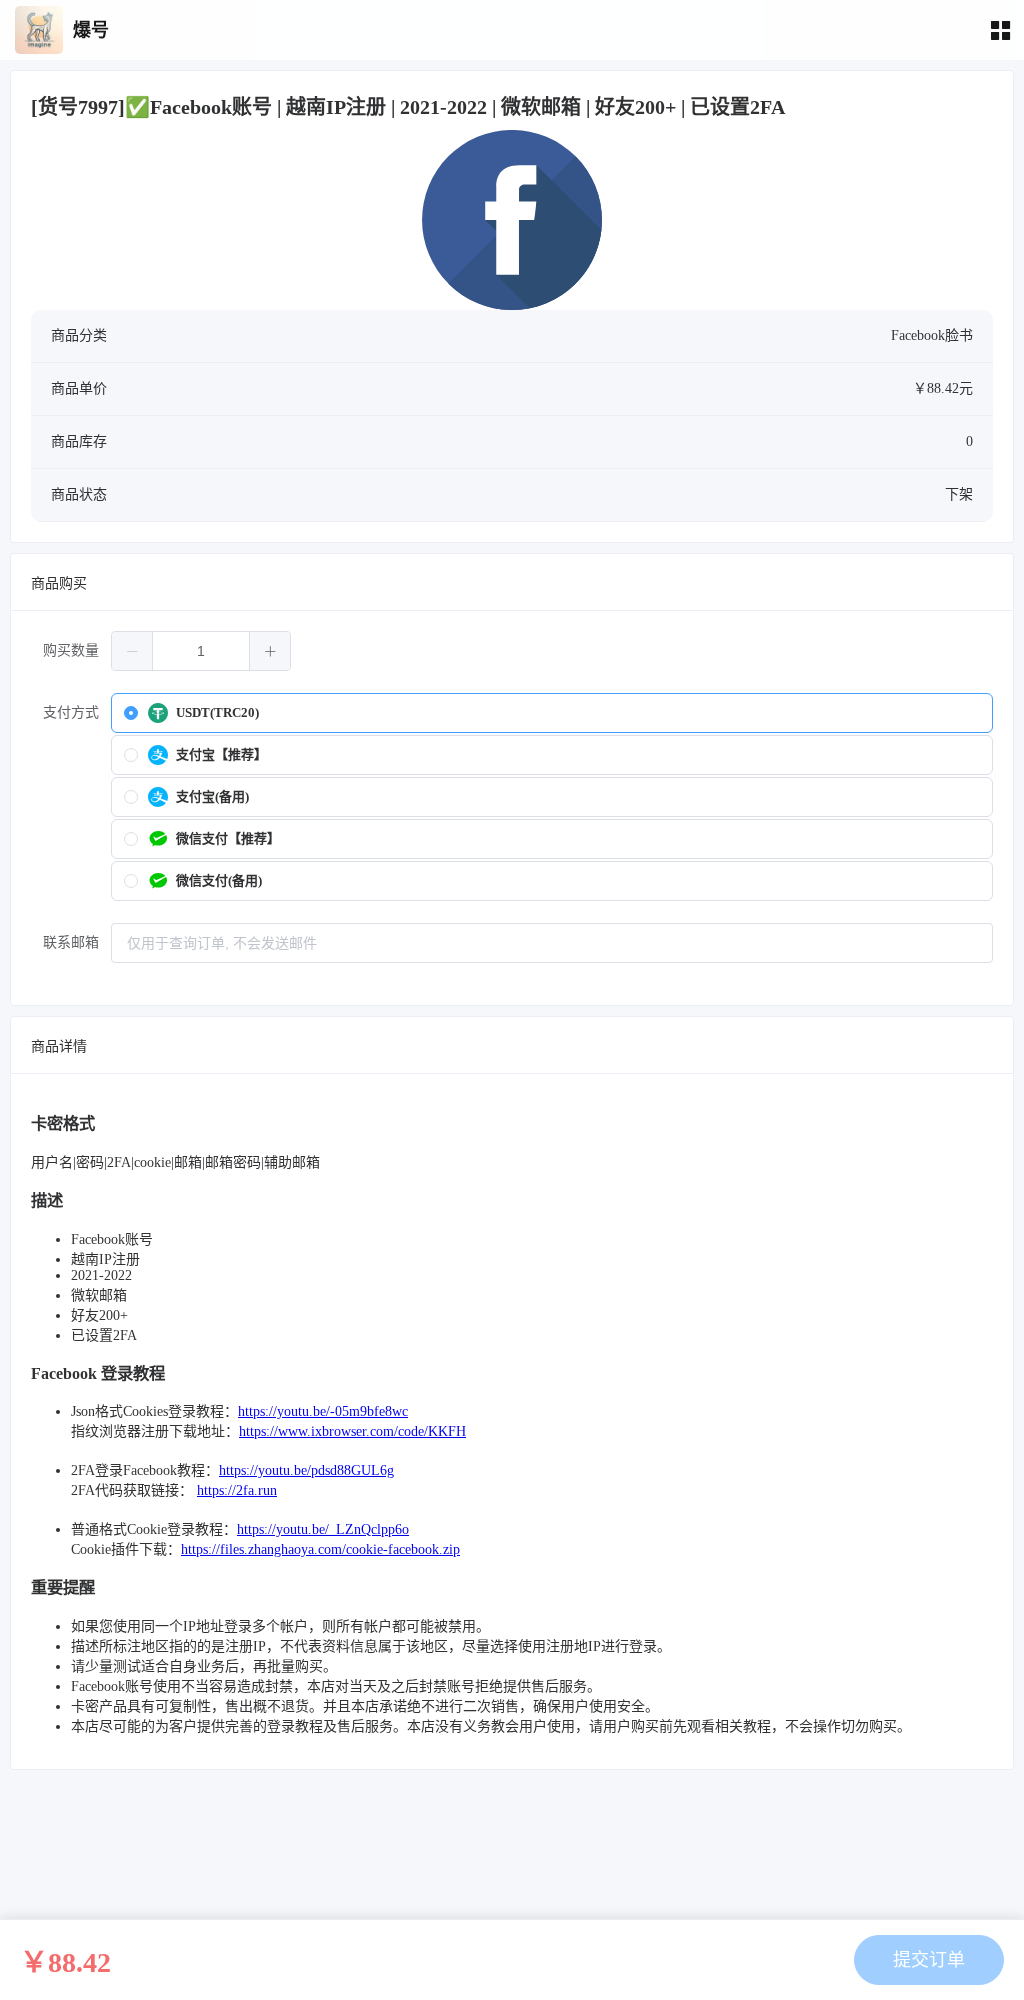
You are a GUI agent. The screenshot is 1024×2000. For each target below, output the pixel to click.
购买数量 (71, 650)
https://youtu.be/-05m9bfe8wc (323, 1411)
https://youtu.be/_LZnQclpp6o (323, 1529)
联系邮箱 (71, 942)
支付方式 (71, 712)
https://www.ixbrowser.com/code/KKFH (352, 1431)
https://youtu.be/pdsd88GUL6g (306, 1470)
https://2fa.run (237, 1490)
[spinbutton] (201, 651)
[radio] (552, 713)
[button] (132, 651)
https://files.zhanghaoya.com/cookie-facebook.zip (320, 1549)
